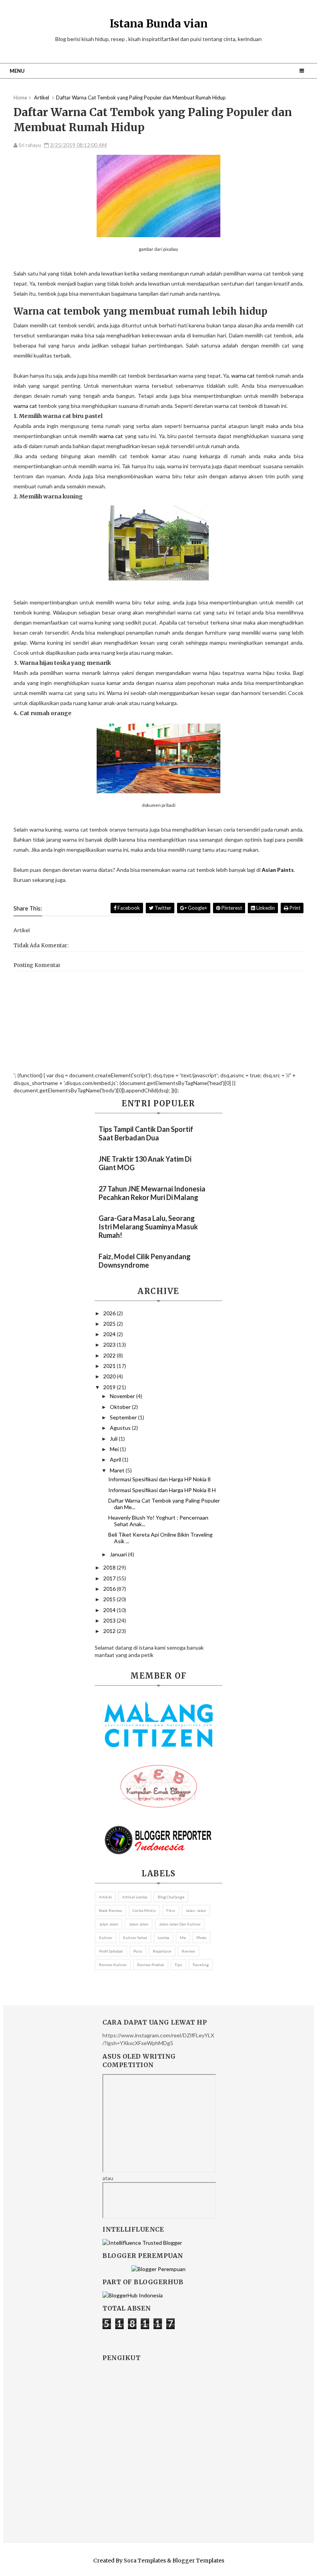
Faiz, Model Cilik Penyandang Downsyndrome (145, 1261)
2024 (110, 1334)
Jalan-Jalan (139, 1924)
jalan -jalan (196, 1910)
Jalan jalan (109, 1924)
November (123, 1396)
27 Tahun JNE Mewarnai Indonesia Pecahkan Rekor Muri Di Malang (152, 1193)
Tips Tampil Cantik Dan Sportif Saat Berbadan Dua (146, 1133)
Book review (111, 1910)
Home (20, 98)
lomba (164, 1938)
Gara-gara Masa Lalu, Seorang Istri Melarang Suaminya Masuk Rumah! (148, 1227)
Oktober (121, 1407)
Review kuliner (113, 1965)
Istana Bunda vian (159, 24)
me (183, 1938)
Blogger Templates (198, 2561)
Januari (119, 1554)
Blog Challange (171, 1897)
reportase (162, 1951)
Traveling (201, 1965)
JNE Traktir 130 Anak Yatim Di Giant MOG (145, 1163)
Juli (114, 1439)
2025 (110, 1324)
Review (188, 1951)
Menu (17, 71)
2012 (110, 1631)
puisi (138, 1951)
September (124, 1417)
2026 (110, 1313)
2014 (110, 1610)
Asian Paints (278, 870)
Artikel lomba (135, 1897)
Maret (118, 1470)
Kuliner (106, 1938)
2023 (110, 1344)
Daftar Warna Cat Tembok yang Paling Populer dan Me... (164, 1504)
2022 (110, 1355)
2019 (110, 1387)
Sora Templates (145, 2561)
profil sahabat (111, 1951)
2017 (110, 1578)
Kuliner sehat (135, 1938)
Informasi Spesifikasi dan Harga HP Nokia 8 (159, 1479)
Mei (115, 1449)
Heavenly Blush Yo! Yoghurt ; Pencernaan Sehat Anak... (158, 1521)
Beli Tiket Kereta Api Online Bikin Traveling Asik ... (160, 1538)
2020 (110, 1376)
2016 (110, 1589)
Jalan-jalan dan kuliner (180, 1924)
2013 (110, 1620)
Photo (201, 1938)
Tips (178, 1965)
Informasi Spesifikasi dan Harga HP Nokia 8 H (162, 1490)
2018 (110, 1567)
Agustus (121, 1428)
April (116, 1459)
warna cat (243, 376)
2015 (110, 1599)
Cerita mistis (144, 1910)
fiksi (171, 1910)
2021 (110, 1366)
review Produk (151, 1965)
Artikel (105, 1897)
